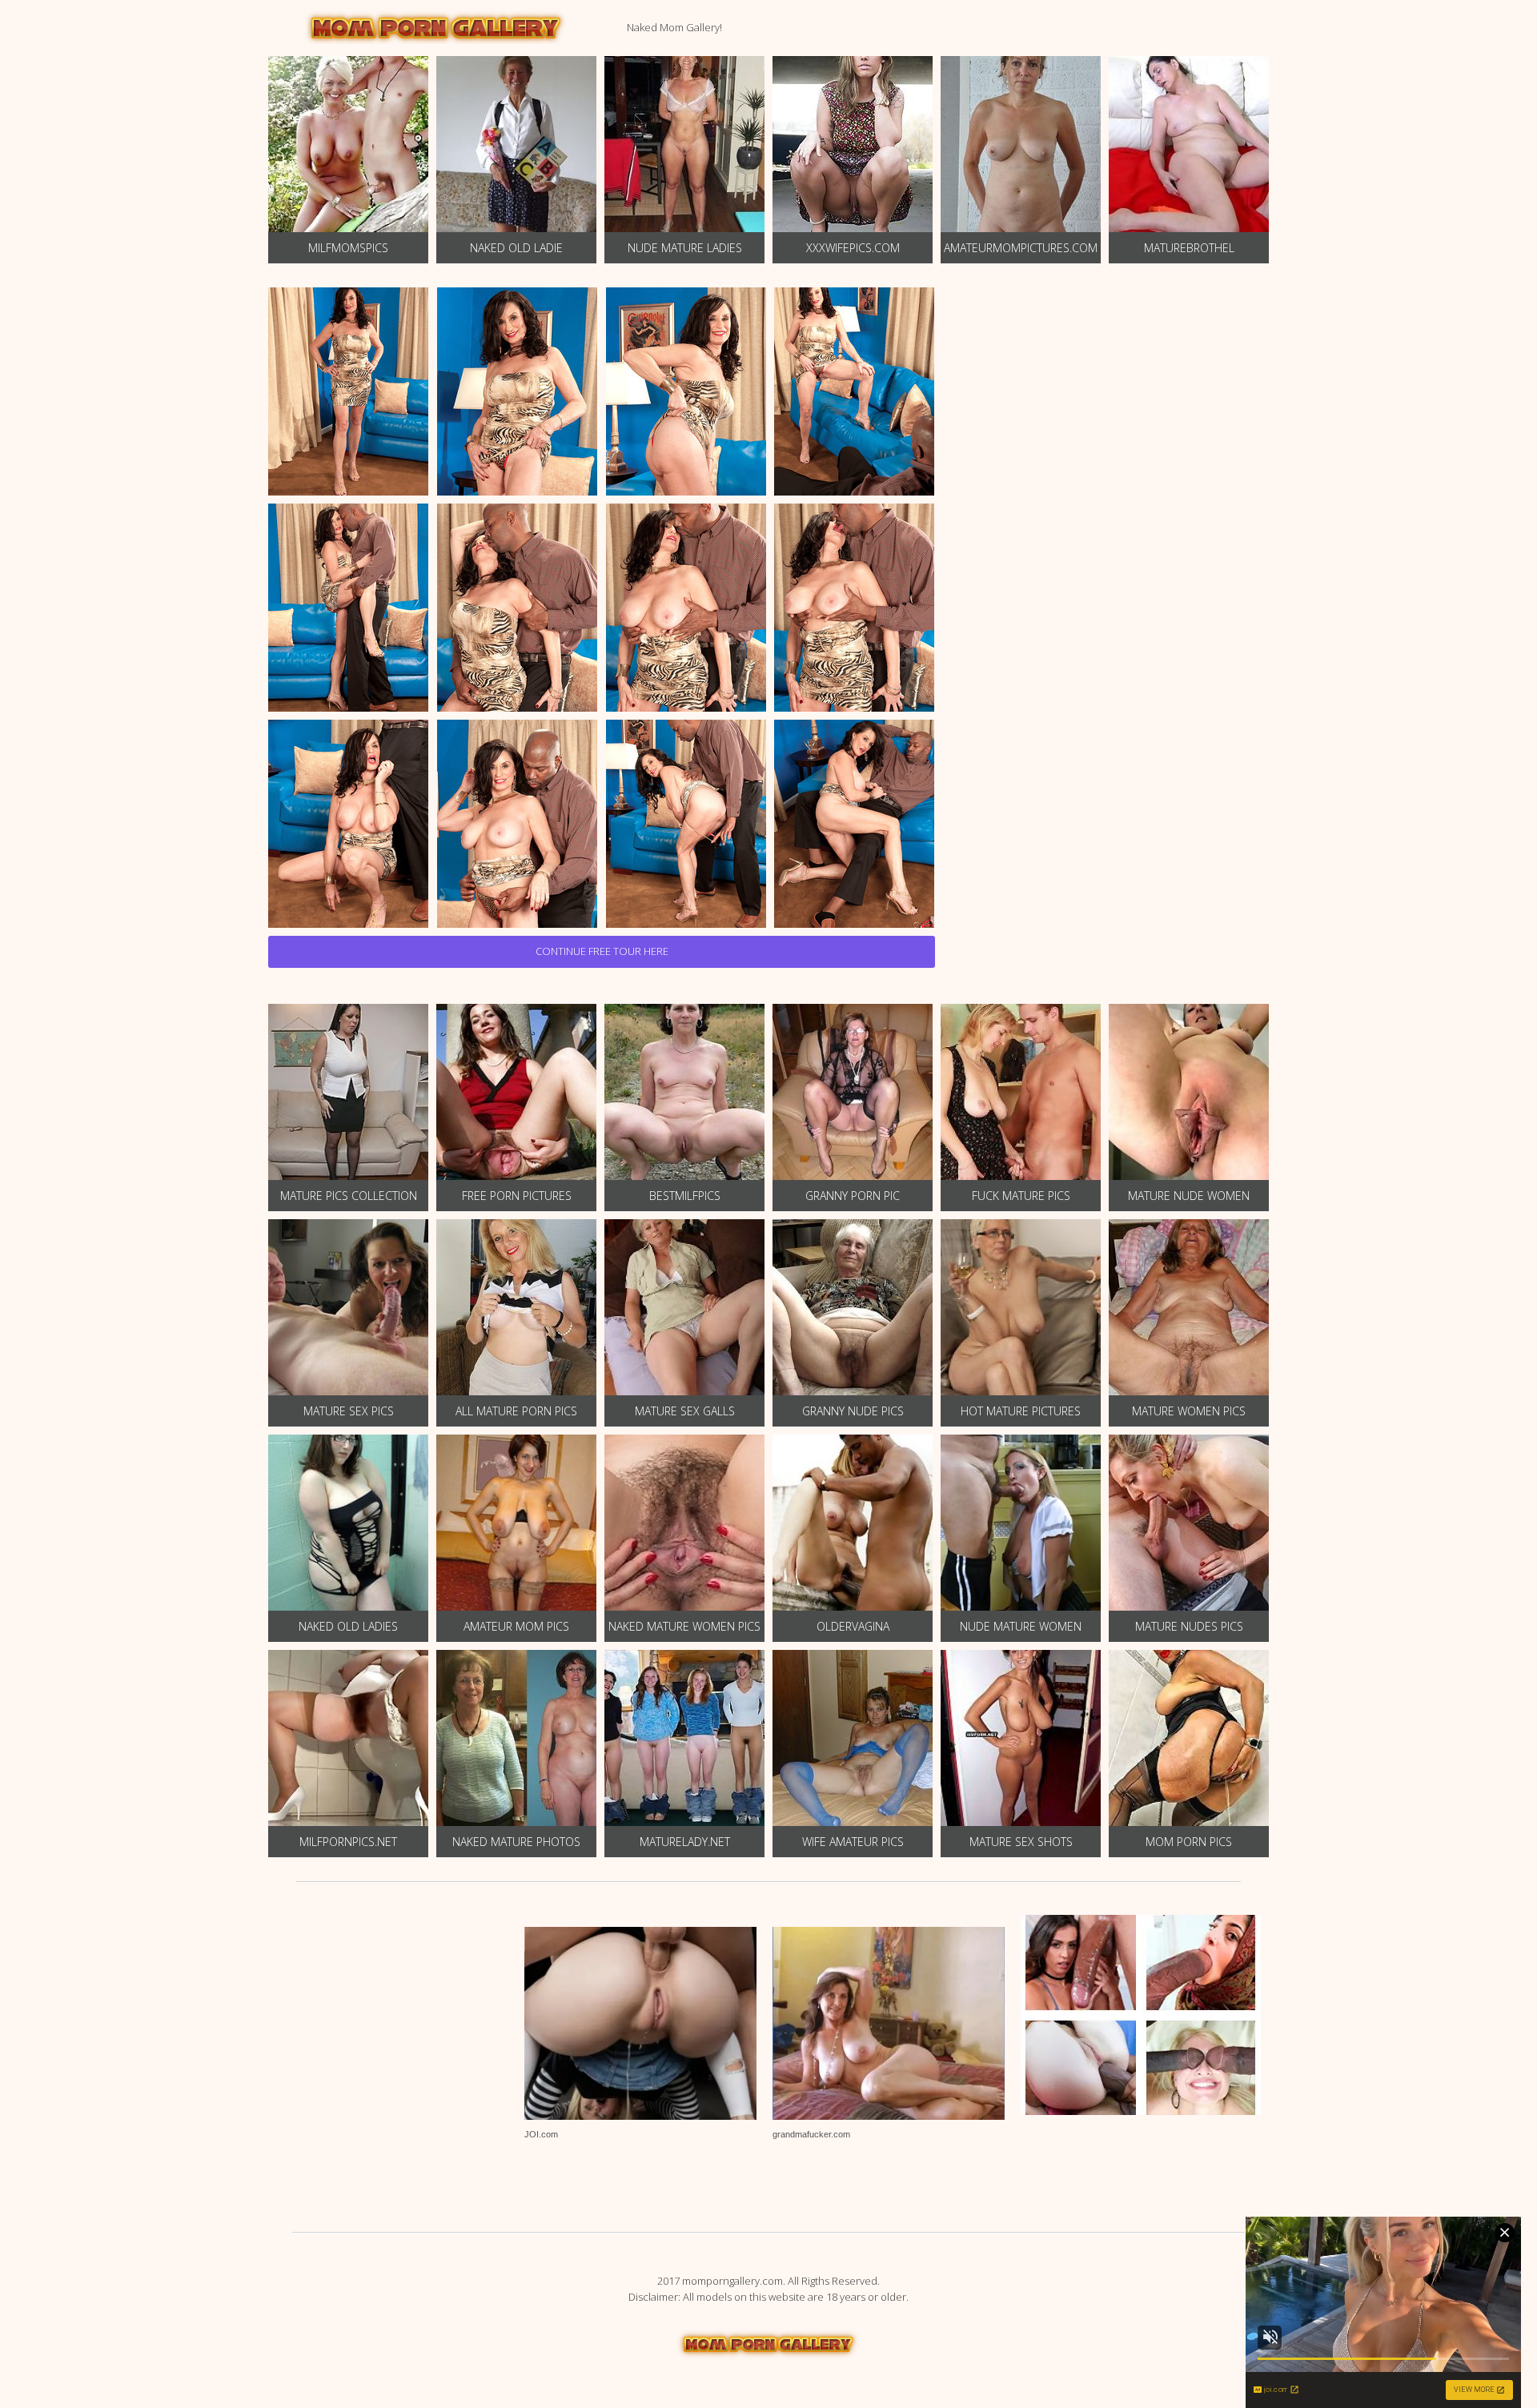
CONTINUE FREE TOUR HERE (602, 951)
